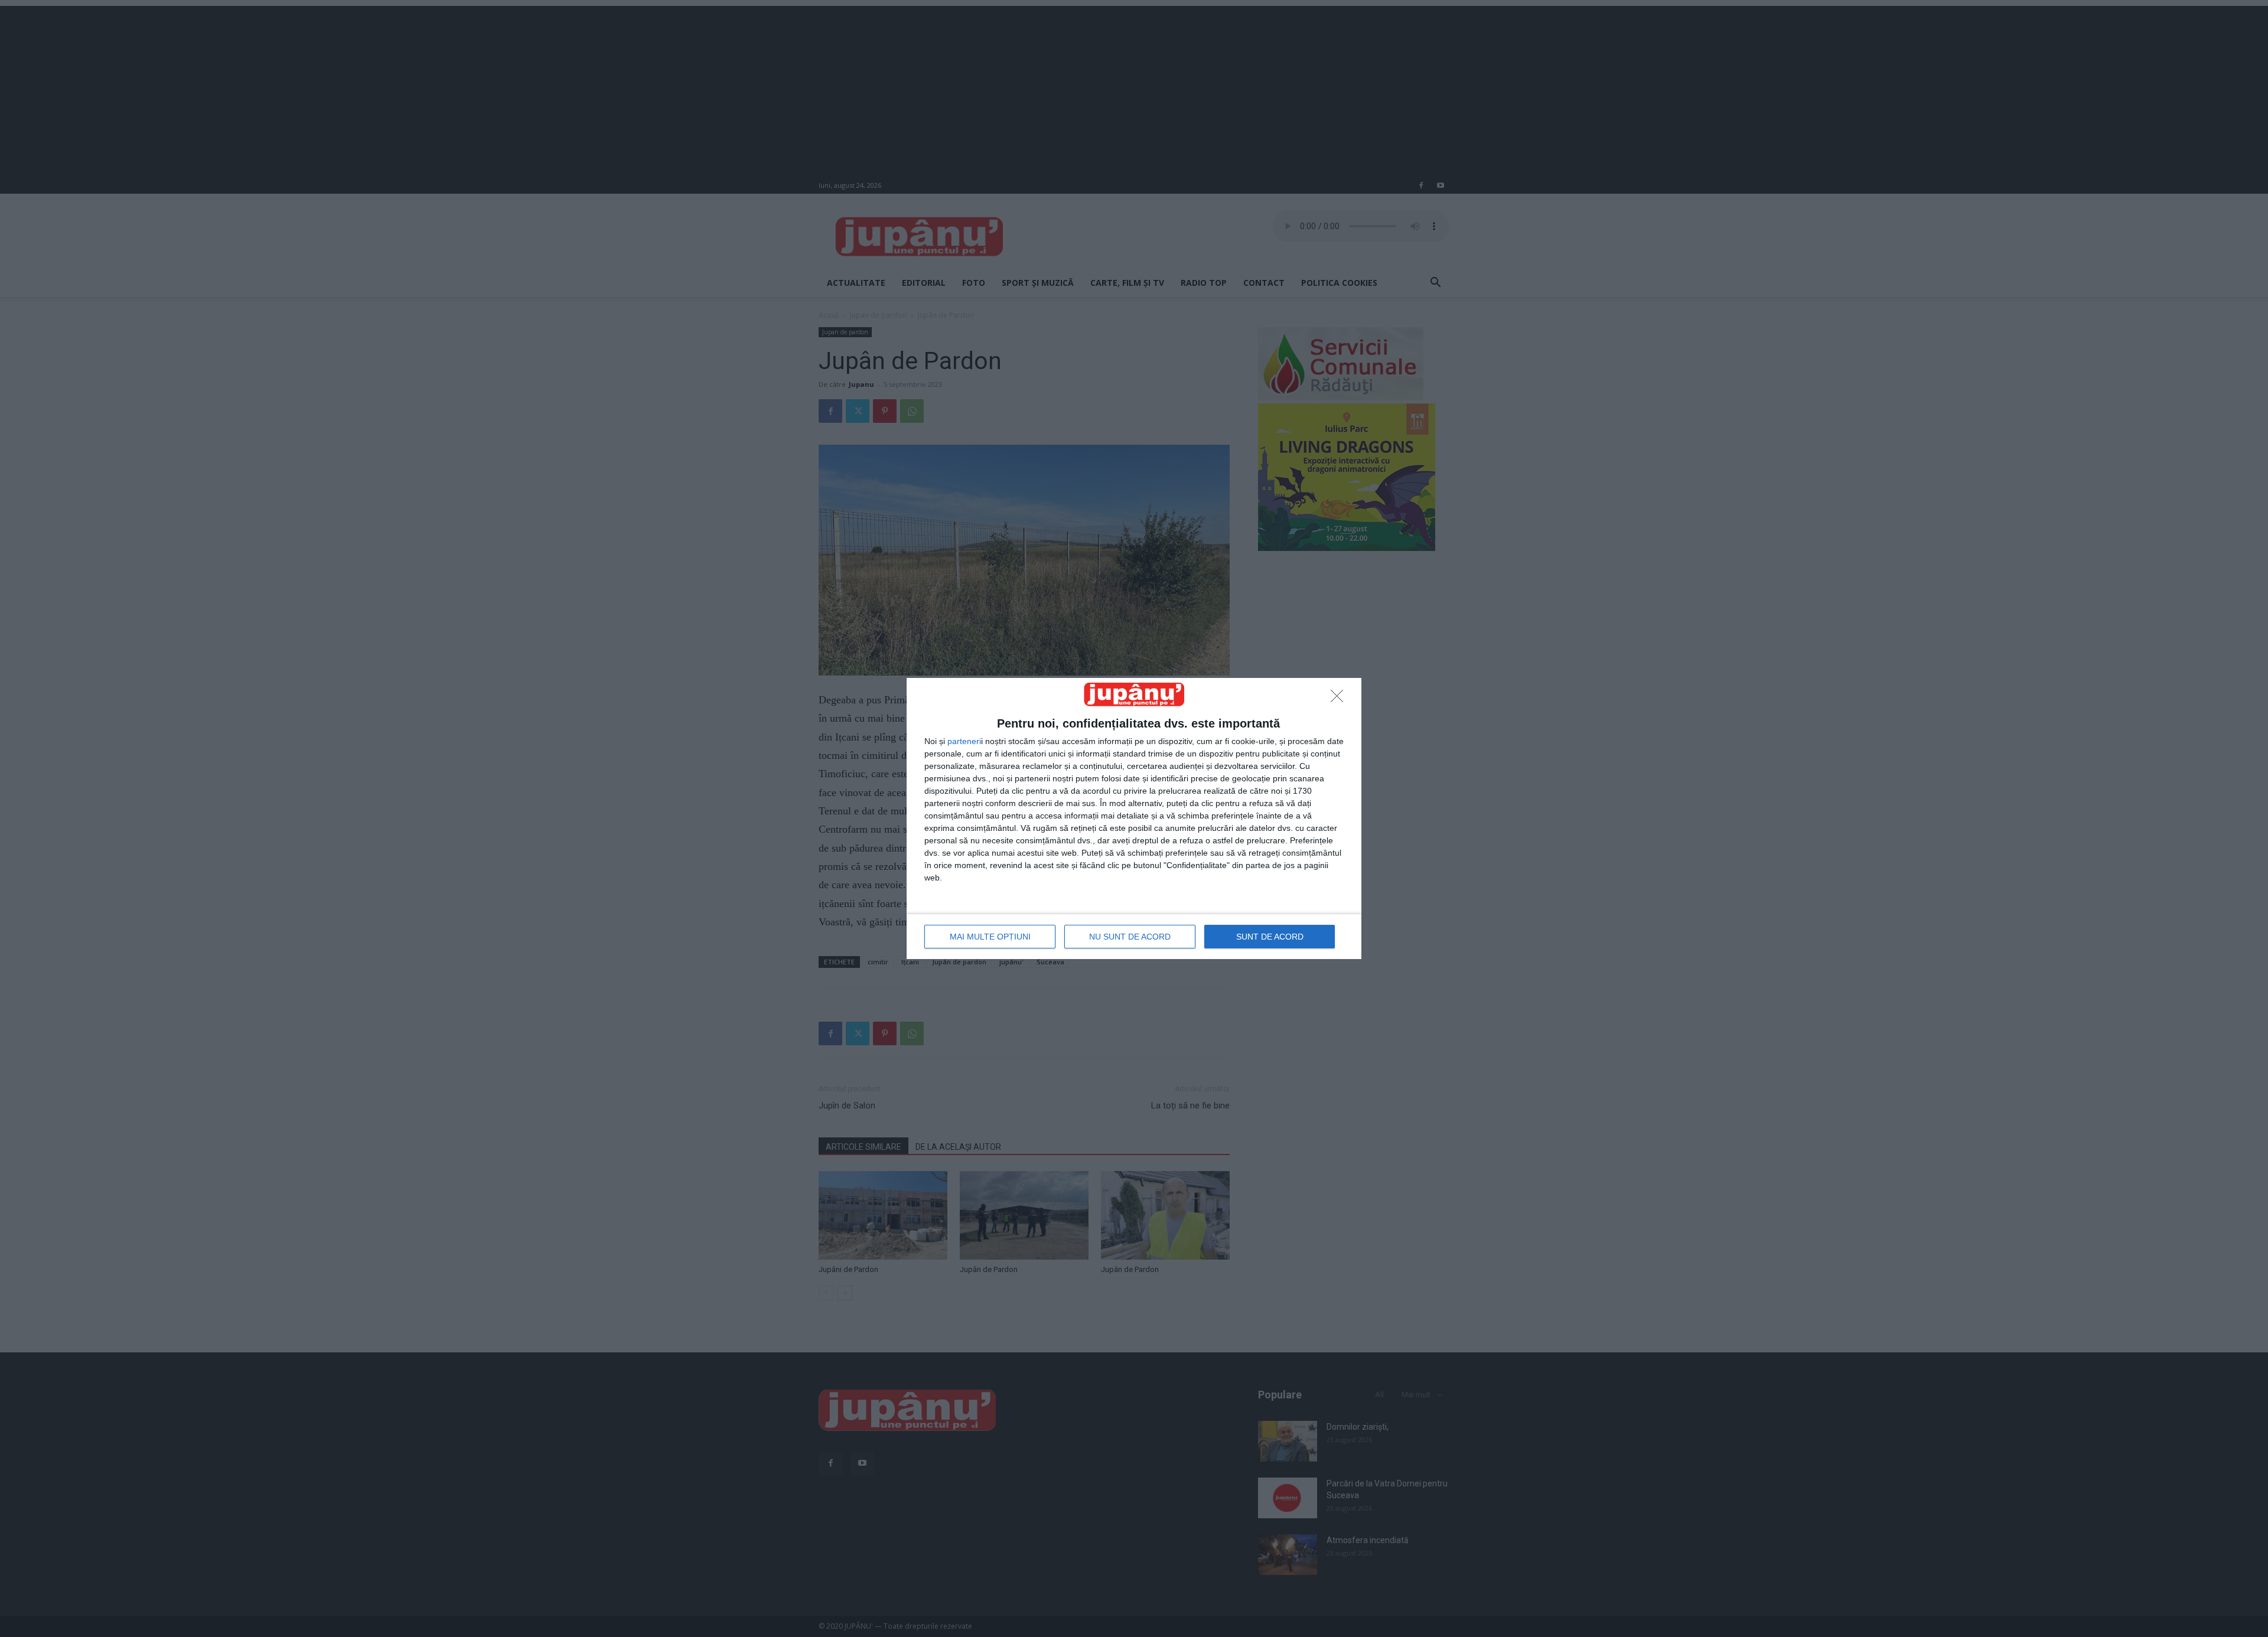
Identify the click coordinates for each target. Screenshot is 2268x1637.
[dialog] (1134, 818)
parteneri (964, 741)
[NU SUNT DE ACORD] (1340, 699)
